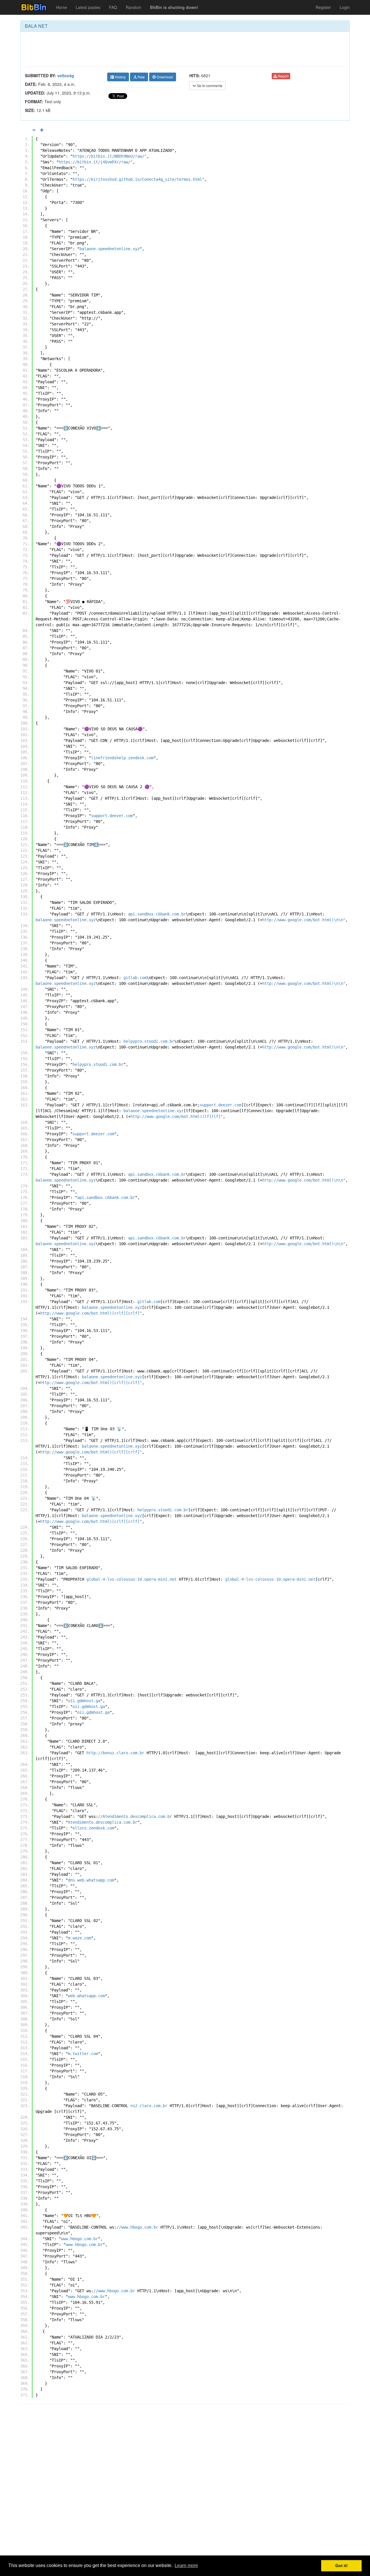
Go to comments (209, 85)
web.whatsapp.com (86, 1996)
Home (62, 7)
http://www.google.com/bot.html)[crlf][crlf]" (91, 1313)
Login (345, 7)
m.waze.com (79, 1938)
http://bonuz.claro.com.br (115, 1753)
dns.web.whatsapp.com (91, 1880)
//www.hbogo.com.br (137, 2227)
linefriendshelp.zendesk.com (122, 758)
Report (283, 76)
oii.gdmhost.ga (84, 1701)
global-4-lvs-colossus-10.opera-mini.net (132, 1579)
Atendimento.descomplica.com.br (103, 1822)
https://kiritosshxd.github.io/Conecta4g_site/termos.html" (138, 179)
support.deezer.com (112, 816)
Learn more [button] (186, 2565)
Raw (141, 77)
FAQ (113, 7)
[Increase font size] (42, 130)
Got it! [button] (342, 2566)
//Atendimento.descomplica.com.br (135, 1816)
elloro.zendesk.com (93, 1828)
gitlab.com (135, 978)
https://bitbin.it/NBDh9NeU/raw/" (110, 156)
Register (323, 7)
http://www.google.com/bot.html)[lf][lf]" (177, 1116)
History (120, 77)
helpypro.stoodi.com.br (149, 1041)
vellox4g (66, 75)
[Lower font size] (34, 130)
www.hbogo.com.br (79, 2239)
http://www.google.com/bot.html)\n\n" (304, 920)
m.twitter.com (83, 2054)
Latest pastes (88, 7)
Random (134, 7)
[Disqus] (185, 2482)
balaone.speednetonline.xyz (110, 249)
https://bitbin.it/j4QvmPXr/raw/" (96, 162)
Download (164, 77)
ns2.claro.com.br (149, 2106)
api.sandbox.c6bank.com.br (157, 914)
